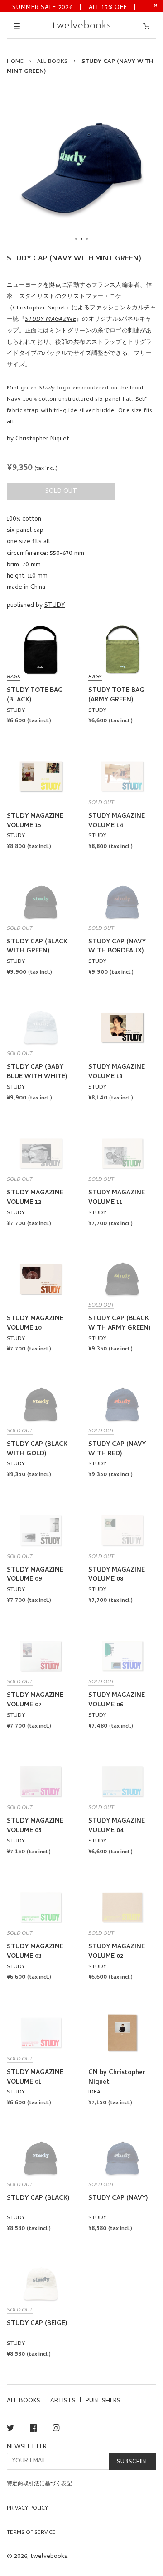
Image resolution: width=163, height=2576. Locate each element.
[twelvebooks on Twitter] (10, 2430)
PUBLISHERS (103, 2401)
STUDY (55, 606)
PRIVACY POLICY (27, 2509)
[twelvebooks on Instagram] (56, 2430)
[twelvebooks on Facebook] (33, 2430)
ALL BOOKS (53, 62)
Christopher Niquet (42, 439)
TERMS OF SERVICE (31, 2533)
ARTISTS (63, 2401)
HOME (15, 62)
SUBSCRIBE (133, 2462)
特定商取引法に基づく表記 (39, 2484)
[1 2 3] (81, 168)
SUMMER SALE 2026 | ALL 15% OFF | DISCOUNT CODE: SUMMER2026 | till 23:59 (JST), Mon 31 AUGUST (74, 7)
